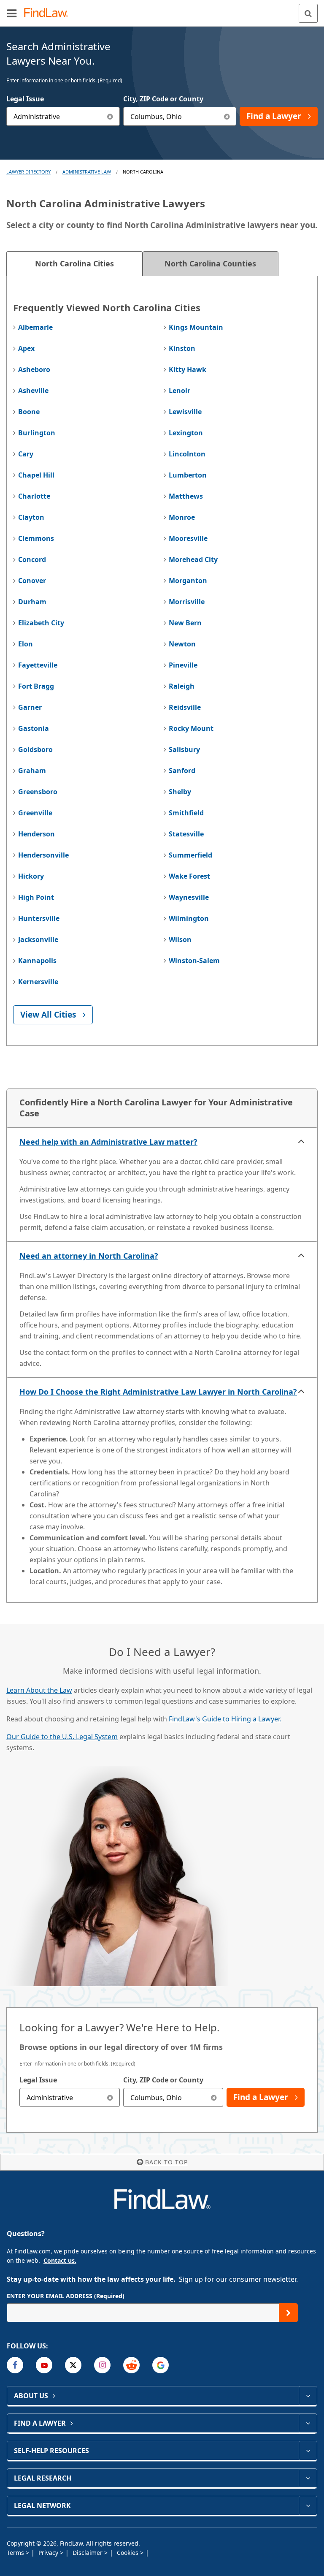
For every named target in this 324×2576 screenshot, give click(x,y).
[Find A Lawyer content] (308, 2423)
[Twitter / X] (73, 2365)
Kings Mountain (196, 327)
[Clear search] (110, 2097)
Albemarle (35, 327)
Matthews (186, 496)
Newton (182, 644)
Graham (32, 771)
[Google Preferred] (161, 2365)
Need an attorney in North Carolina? (89, 1256)
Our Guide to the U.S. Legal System (62, 1737)
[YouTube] (44, 2365)
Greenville (35, 813)
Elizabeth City (41, 623)
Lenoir (180, 391)
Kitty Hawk (188, 369)
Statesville (186, 834)
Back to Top (166, 2162)
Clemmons (36, 538)
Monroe (182, 517)
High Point (36, 897)
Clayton (31, 517)
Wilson (180, 939)
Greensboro (38, 792)
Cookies (128, 2553)
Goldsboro (35, 749)
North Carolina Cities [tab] (74, 263)
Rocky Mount (191, 728)
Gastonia (34, 728)
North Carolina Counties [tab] (210, 263)
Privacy (49, 2553)
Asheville (33, 391)
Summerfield (190, 855)
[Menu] (12, 13)
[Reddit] (131, 2365)
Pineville (183, 665)
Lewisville (185, 412)
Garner (30, 707)
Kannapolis (37, 961)
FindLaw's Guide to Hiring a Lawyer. (225, 1719)
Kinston (182, 348)
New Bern (185, 623)
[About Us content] (308, 2396)
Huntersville (39, 918)
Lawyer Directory (28, 172)
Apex (26, 348)
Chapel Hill (36, 475)
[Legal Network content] (308, 2505)
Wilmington (189, 918)
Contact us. (60, 2260)
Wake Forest (189, 876)
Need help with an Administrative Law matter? (108, 1142)
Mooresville (188, 538)
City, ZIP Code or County (163, 99)
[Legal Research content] (308, 2478)
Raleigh (182, 686)
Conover (32, 581)
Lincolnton (187, 454)
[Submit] (288, 2313)
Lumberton (188, 475)
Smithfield (186, 813)
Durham (32, 602)
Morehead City (193, 559)
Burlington (37, 433)
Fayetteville (38, 665)
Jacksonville (38, 939)
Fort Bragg (36, 686)
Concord (32, 559)
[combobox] (63, 116)
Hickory (31, 876)
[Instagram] (102, 2365)
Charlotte (34, 496)
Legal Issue (25, 99)
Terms (16, 2553)
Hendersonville (43, 855)
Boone (29, 412)
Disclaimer (88, 2553)
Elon (26, 644)
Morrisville (187, 602)
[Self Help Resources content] (308, 2451)
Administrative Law (87, 172)
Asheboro (34, 369)
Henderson (36, 834)
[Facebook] (15, 2365)
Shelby (180, 792)
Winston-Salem (194, 961)
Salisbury (184, 749)
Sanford (182, 771)
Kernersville (38, 982)
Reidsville (185, 707)
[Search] (308, 13)
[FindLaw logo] (49, 13)
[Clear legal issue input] (110, 116)
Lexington (186, 433)
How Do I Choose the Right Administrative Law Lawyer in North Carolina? (158, 1392)
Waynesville (189, 897)
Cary (26, 454)
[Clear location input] (227, 116)
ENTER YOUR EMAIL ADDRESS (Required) (66, 2296)
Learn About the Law (39, 1690)
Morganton (188, 581)
